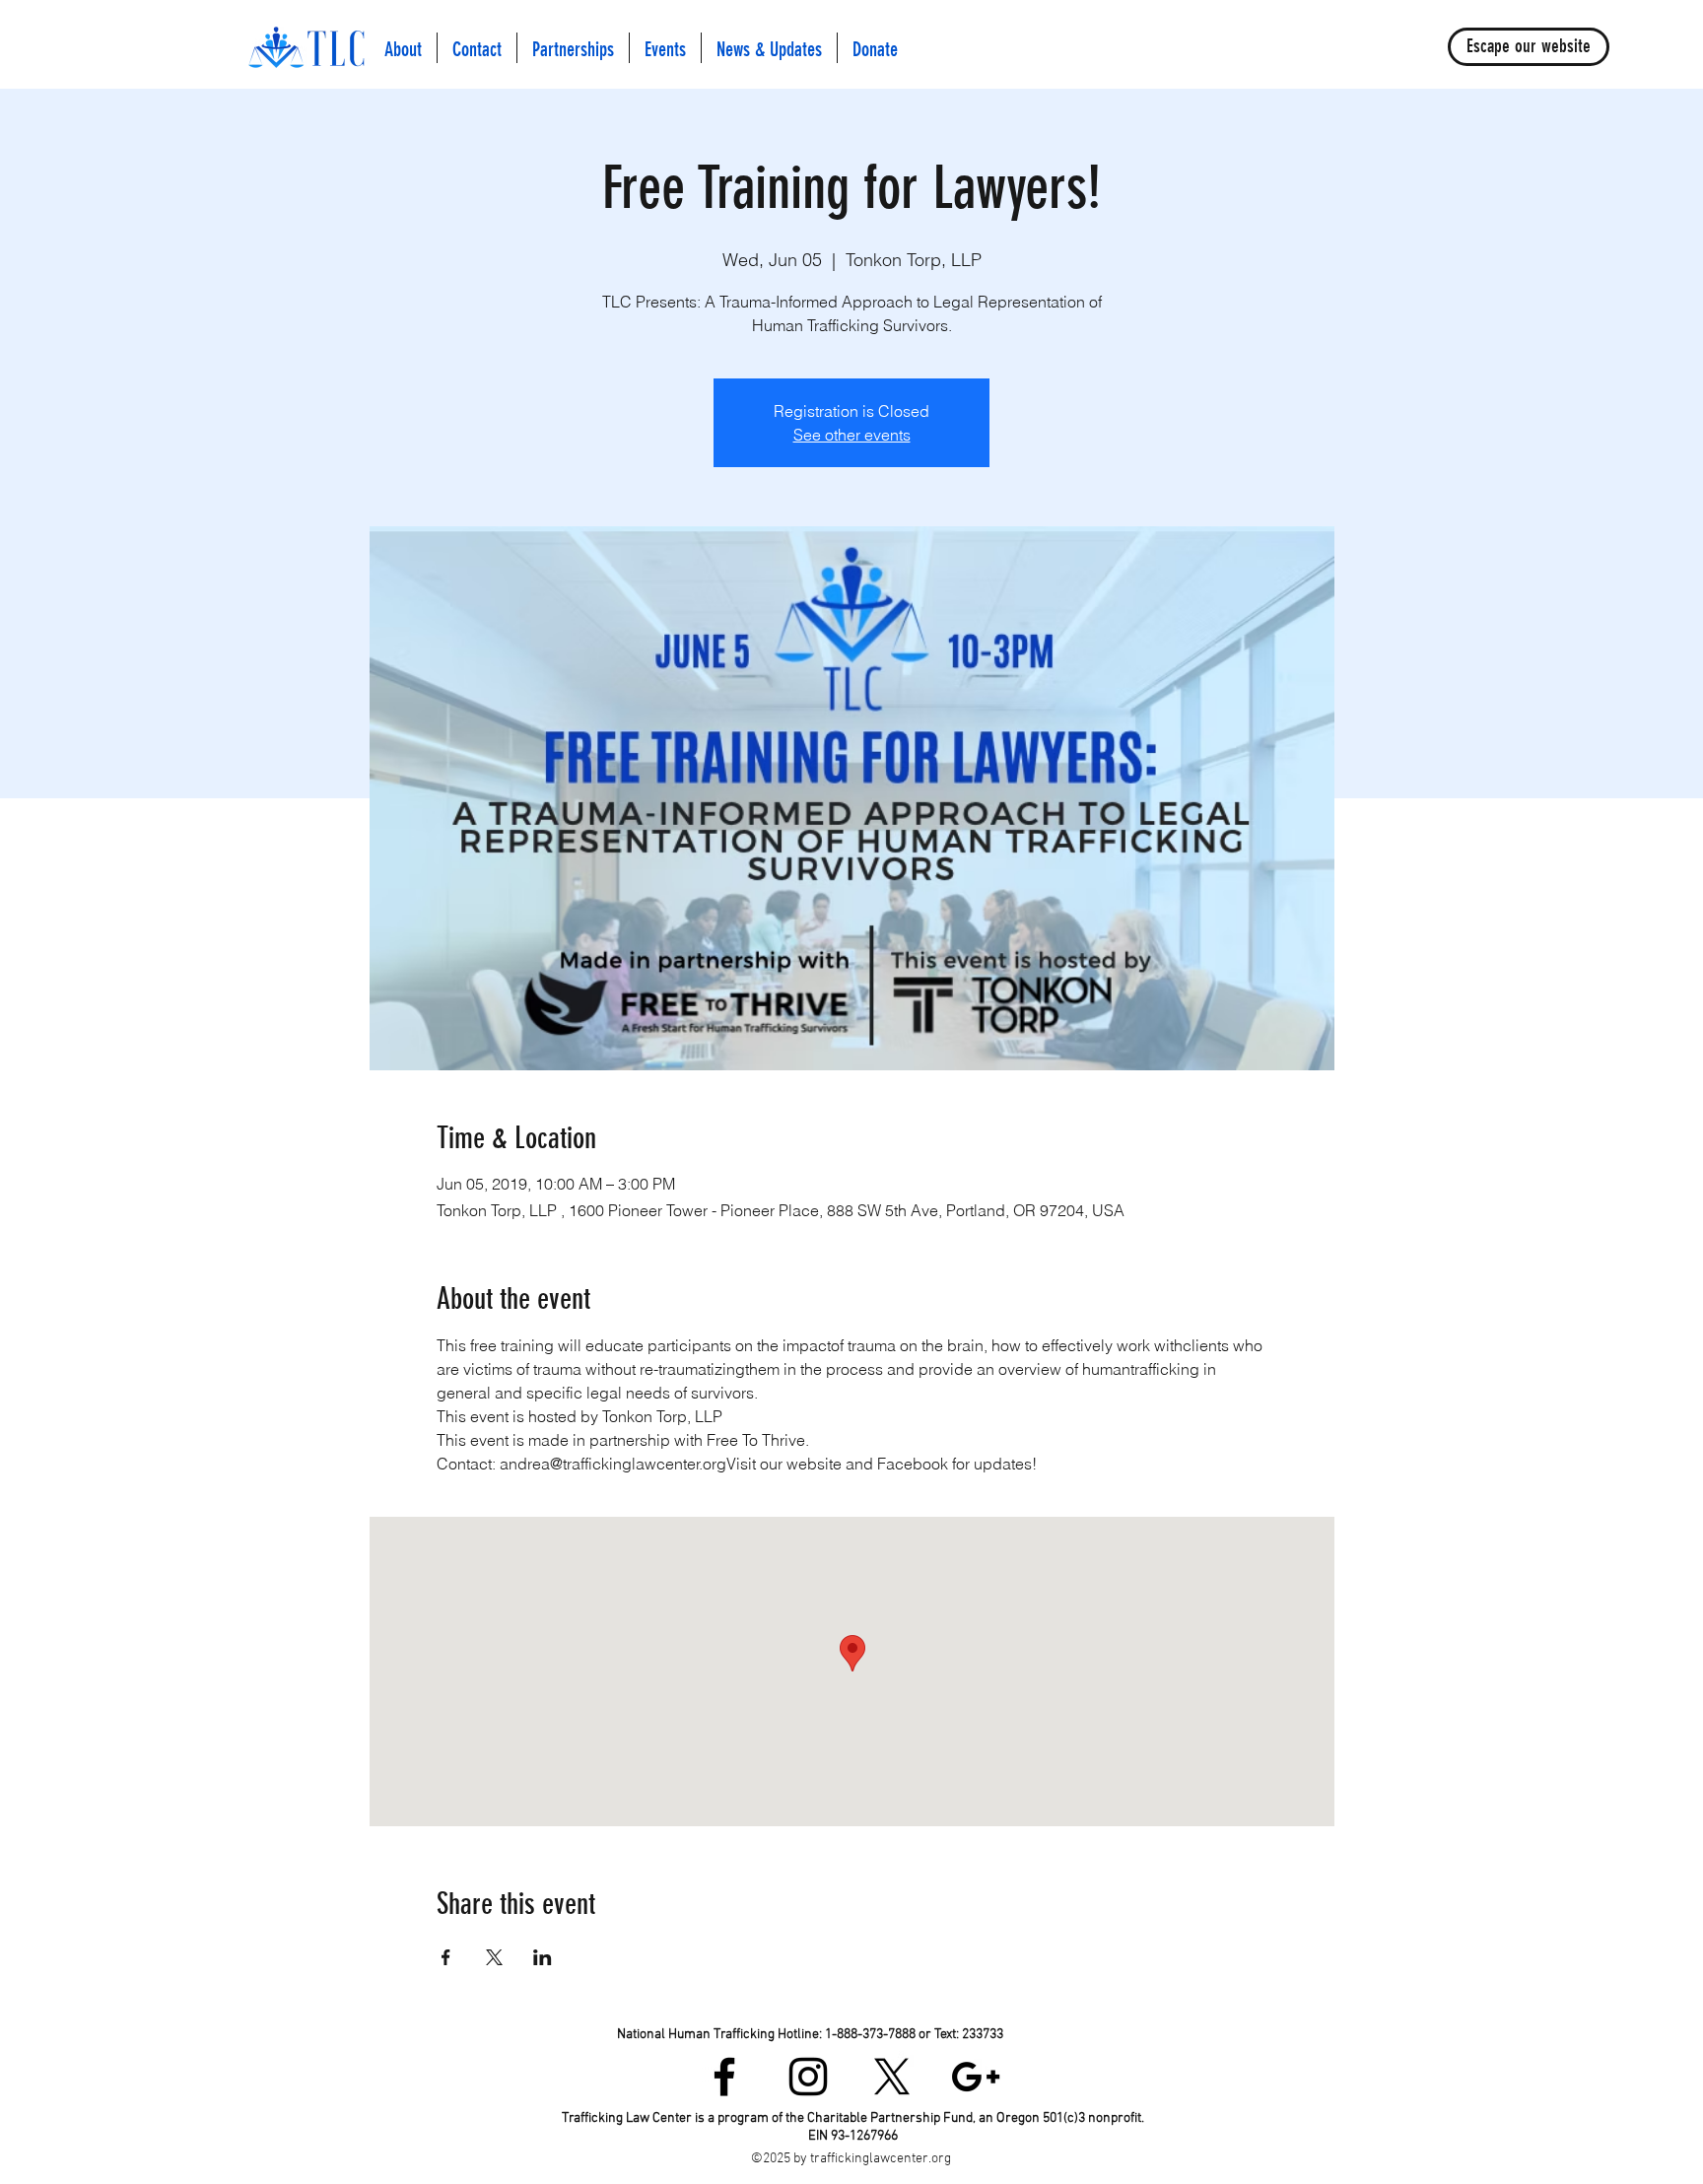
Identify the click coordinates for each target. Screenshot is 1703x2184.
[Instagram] (808, 2077)
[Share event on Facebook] (446, 1957)
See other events (852, 435)
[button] (403, 48)
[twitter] (892, 2077)
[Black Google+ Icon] (976, 2077)
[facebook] (724, 2077)
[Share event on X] (494, 1957)
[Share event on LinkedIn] (543, 1957)
